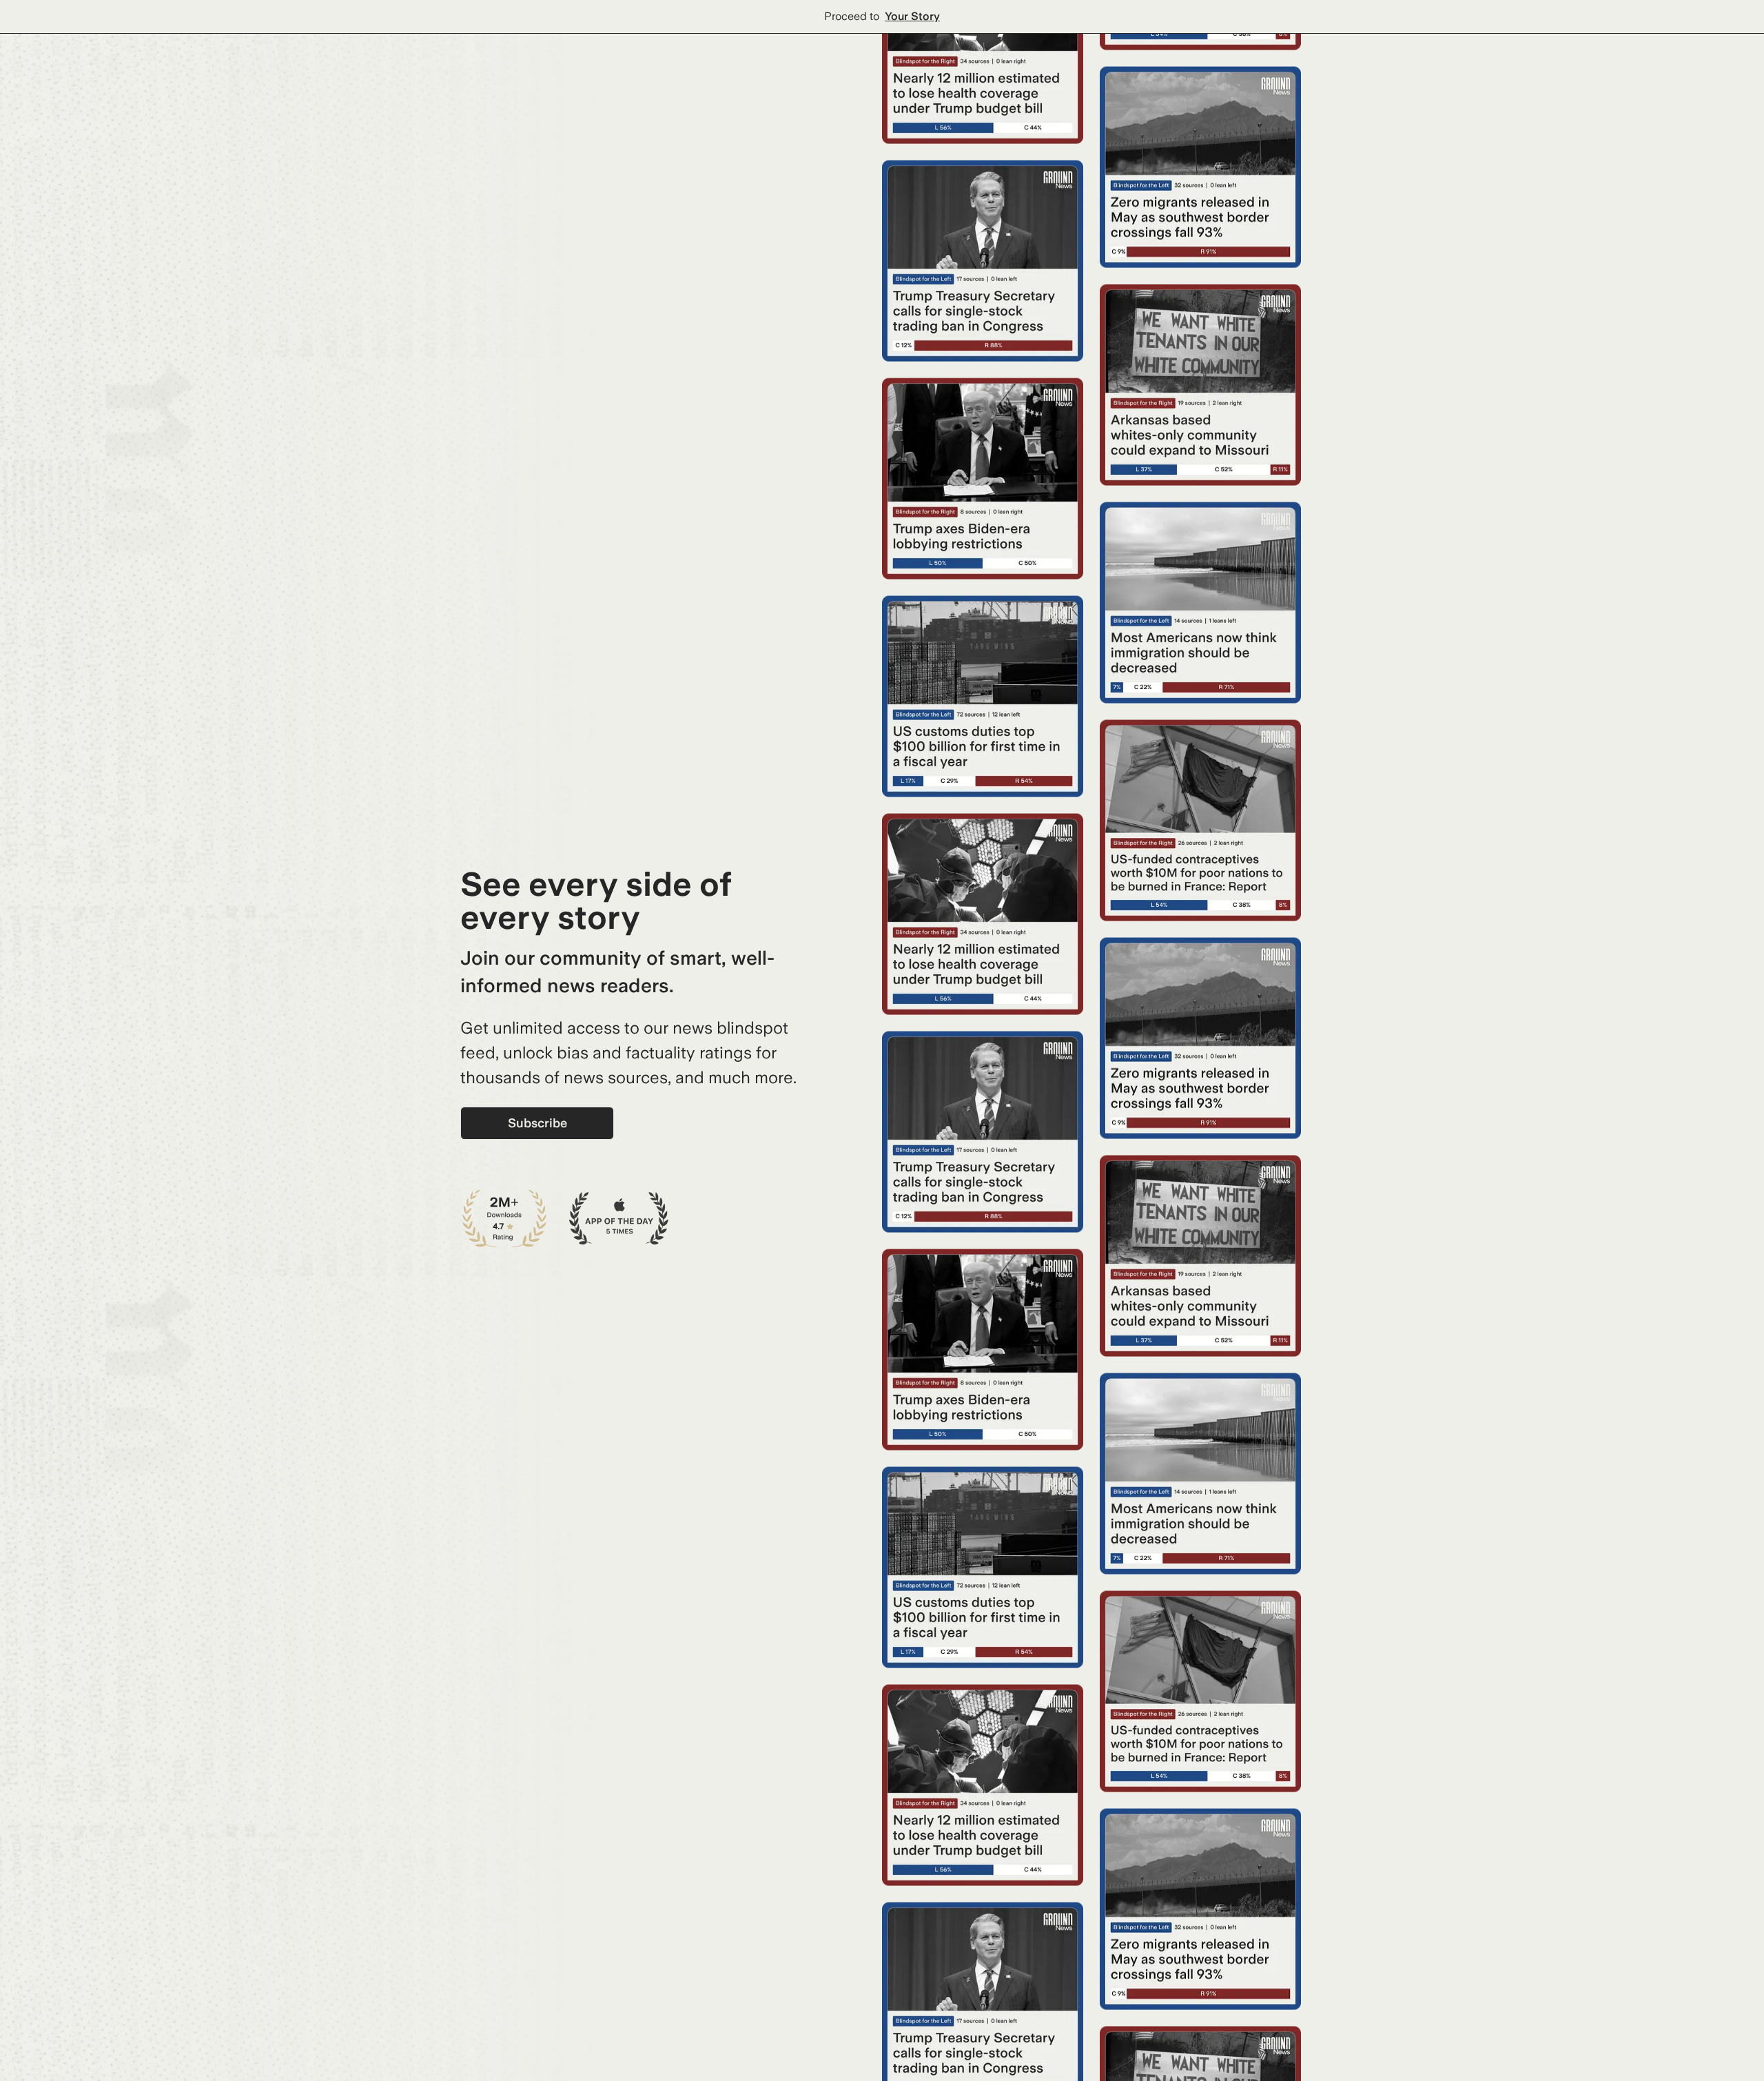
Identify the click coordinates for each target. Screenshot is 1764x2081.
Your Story (912, 16)
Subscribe (537, 1123)
